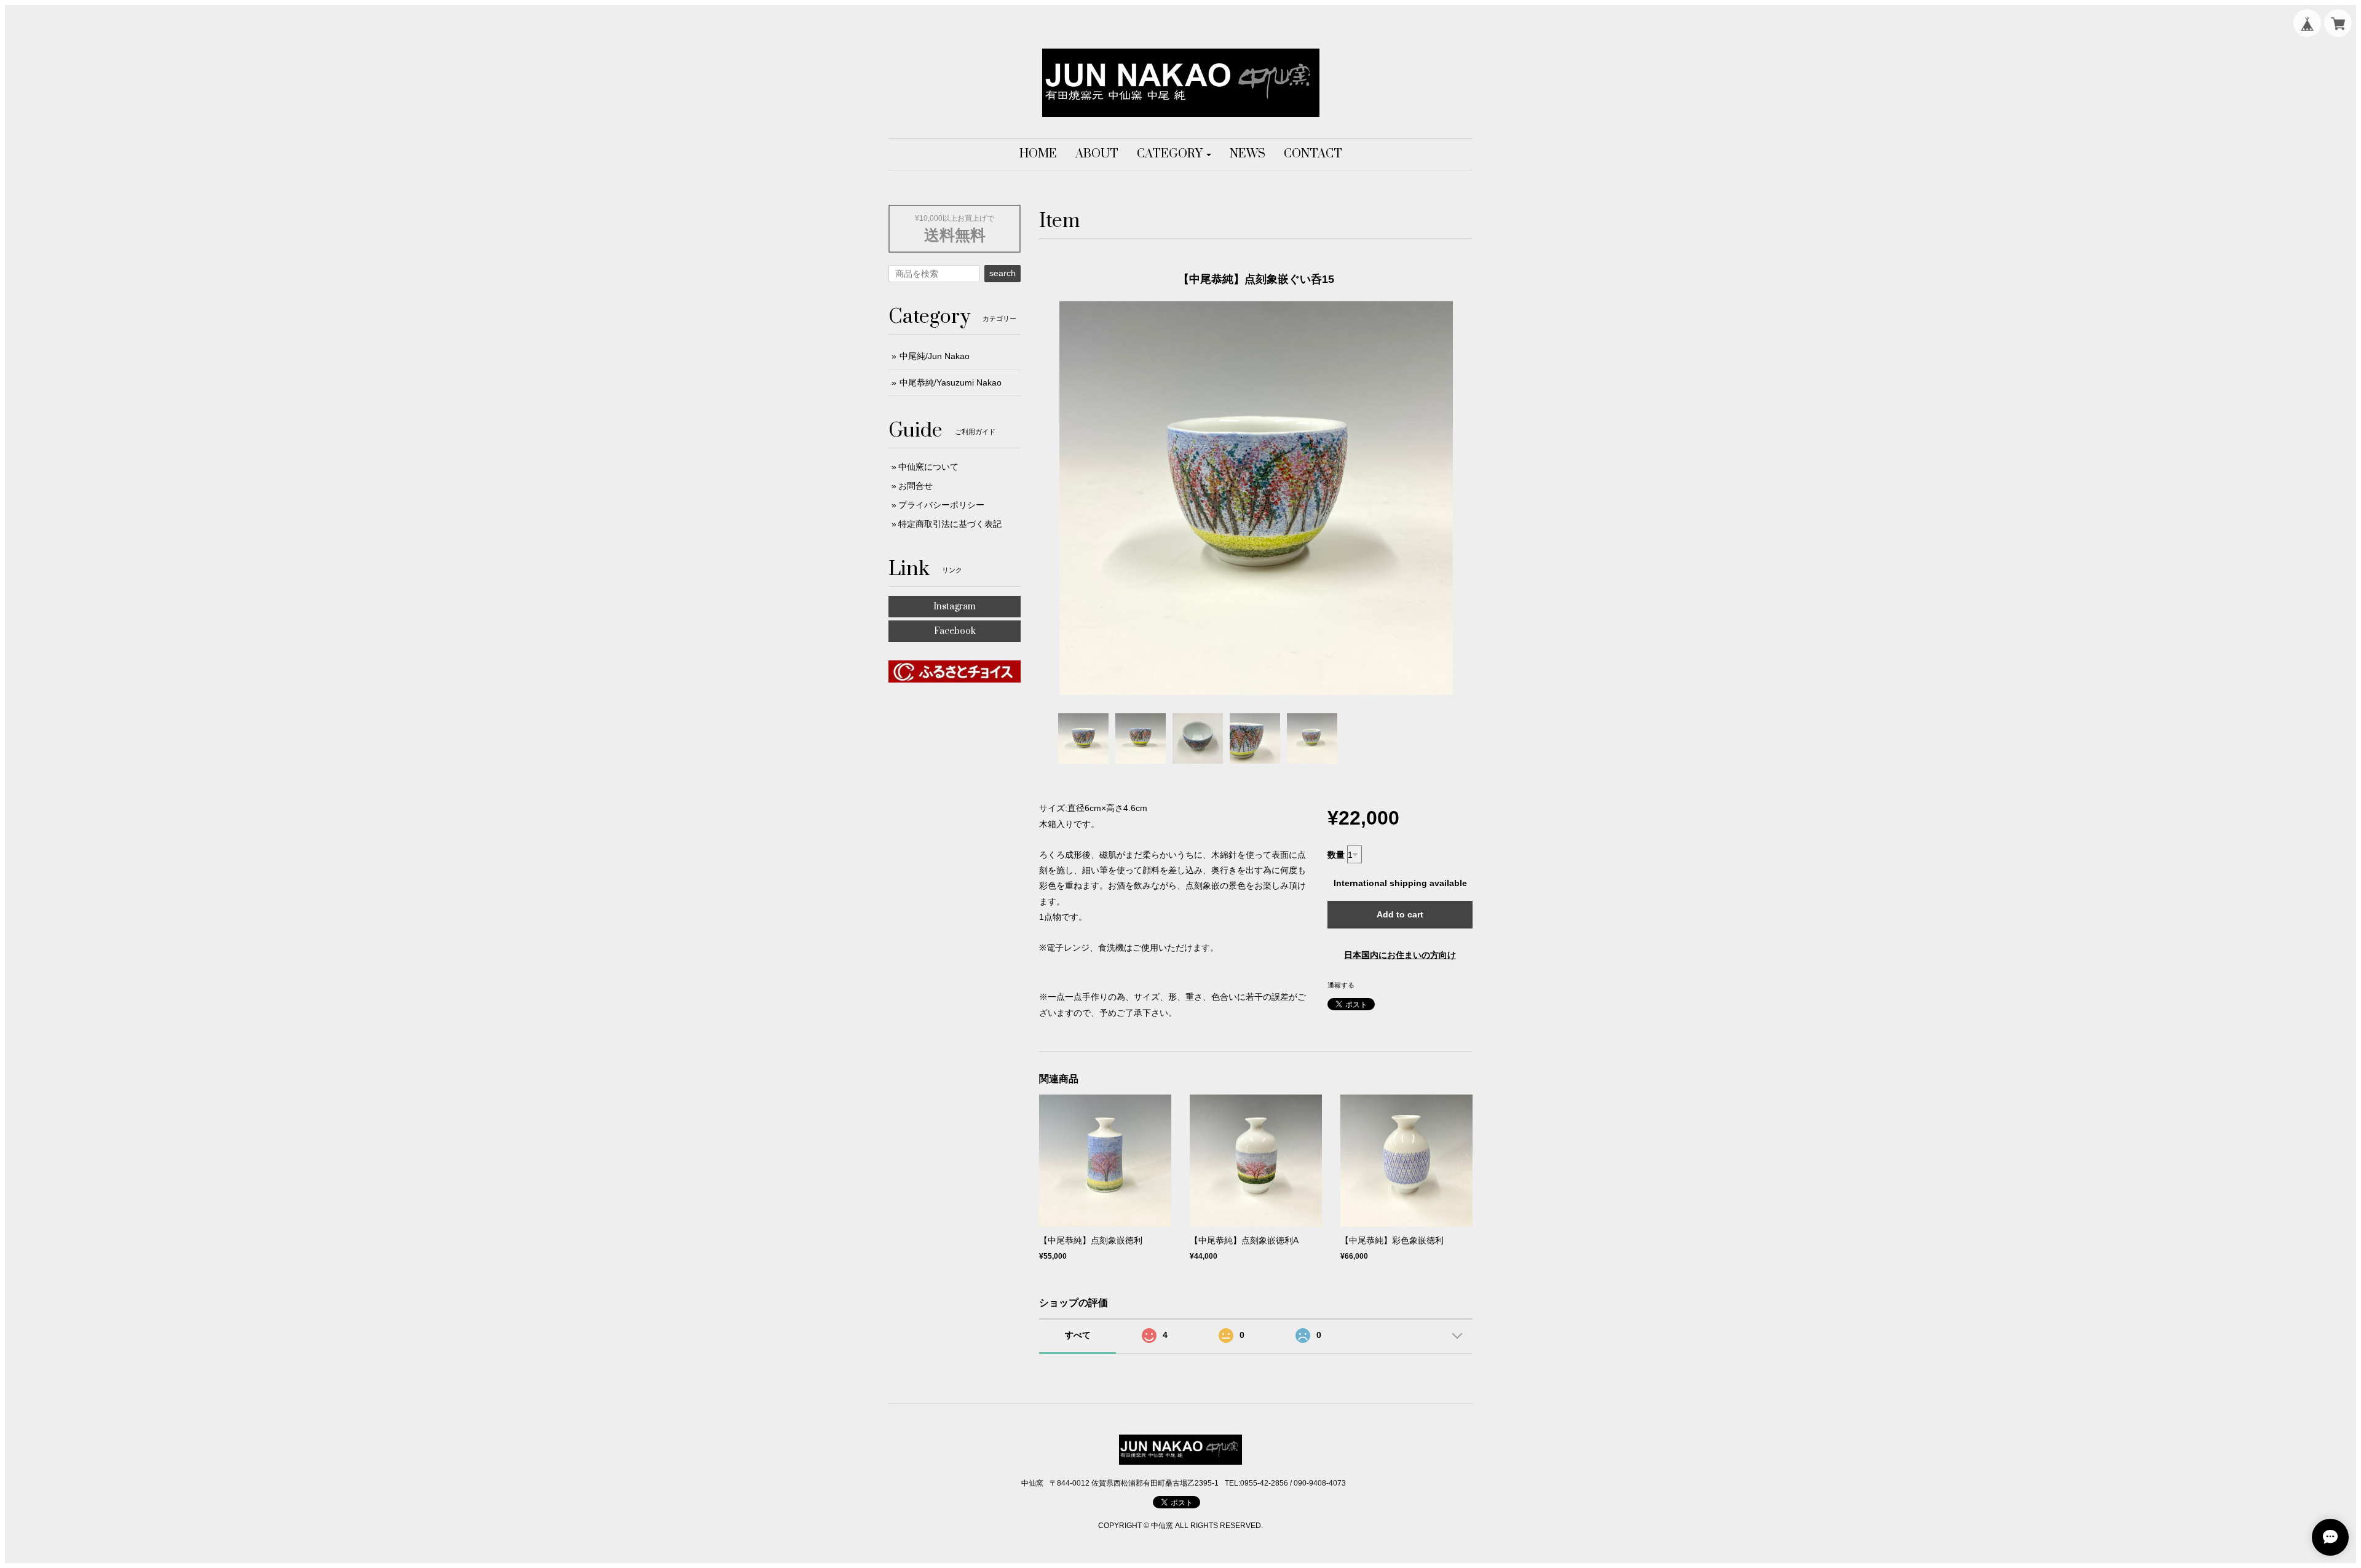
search (1003, 273)
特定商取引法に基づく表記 (950, 524)
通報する (1341, 985)
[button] (1174, 154)
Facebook (955, 631)
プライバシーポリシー (941, 505)
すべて (1078, 1335)
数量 (1336, 855)
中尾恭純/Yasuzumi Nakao (951, 382)
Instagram (955, 607)
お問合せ (916, 486)
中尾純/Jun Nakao (935, 356)
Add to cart (1400, 914)
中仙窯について (928, 467)
